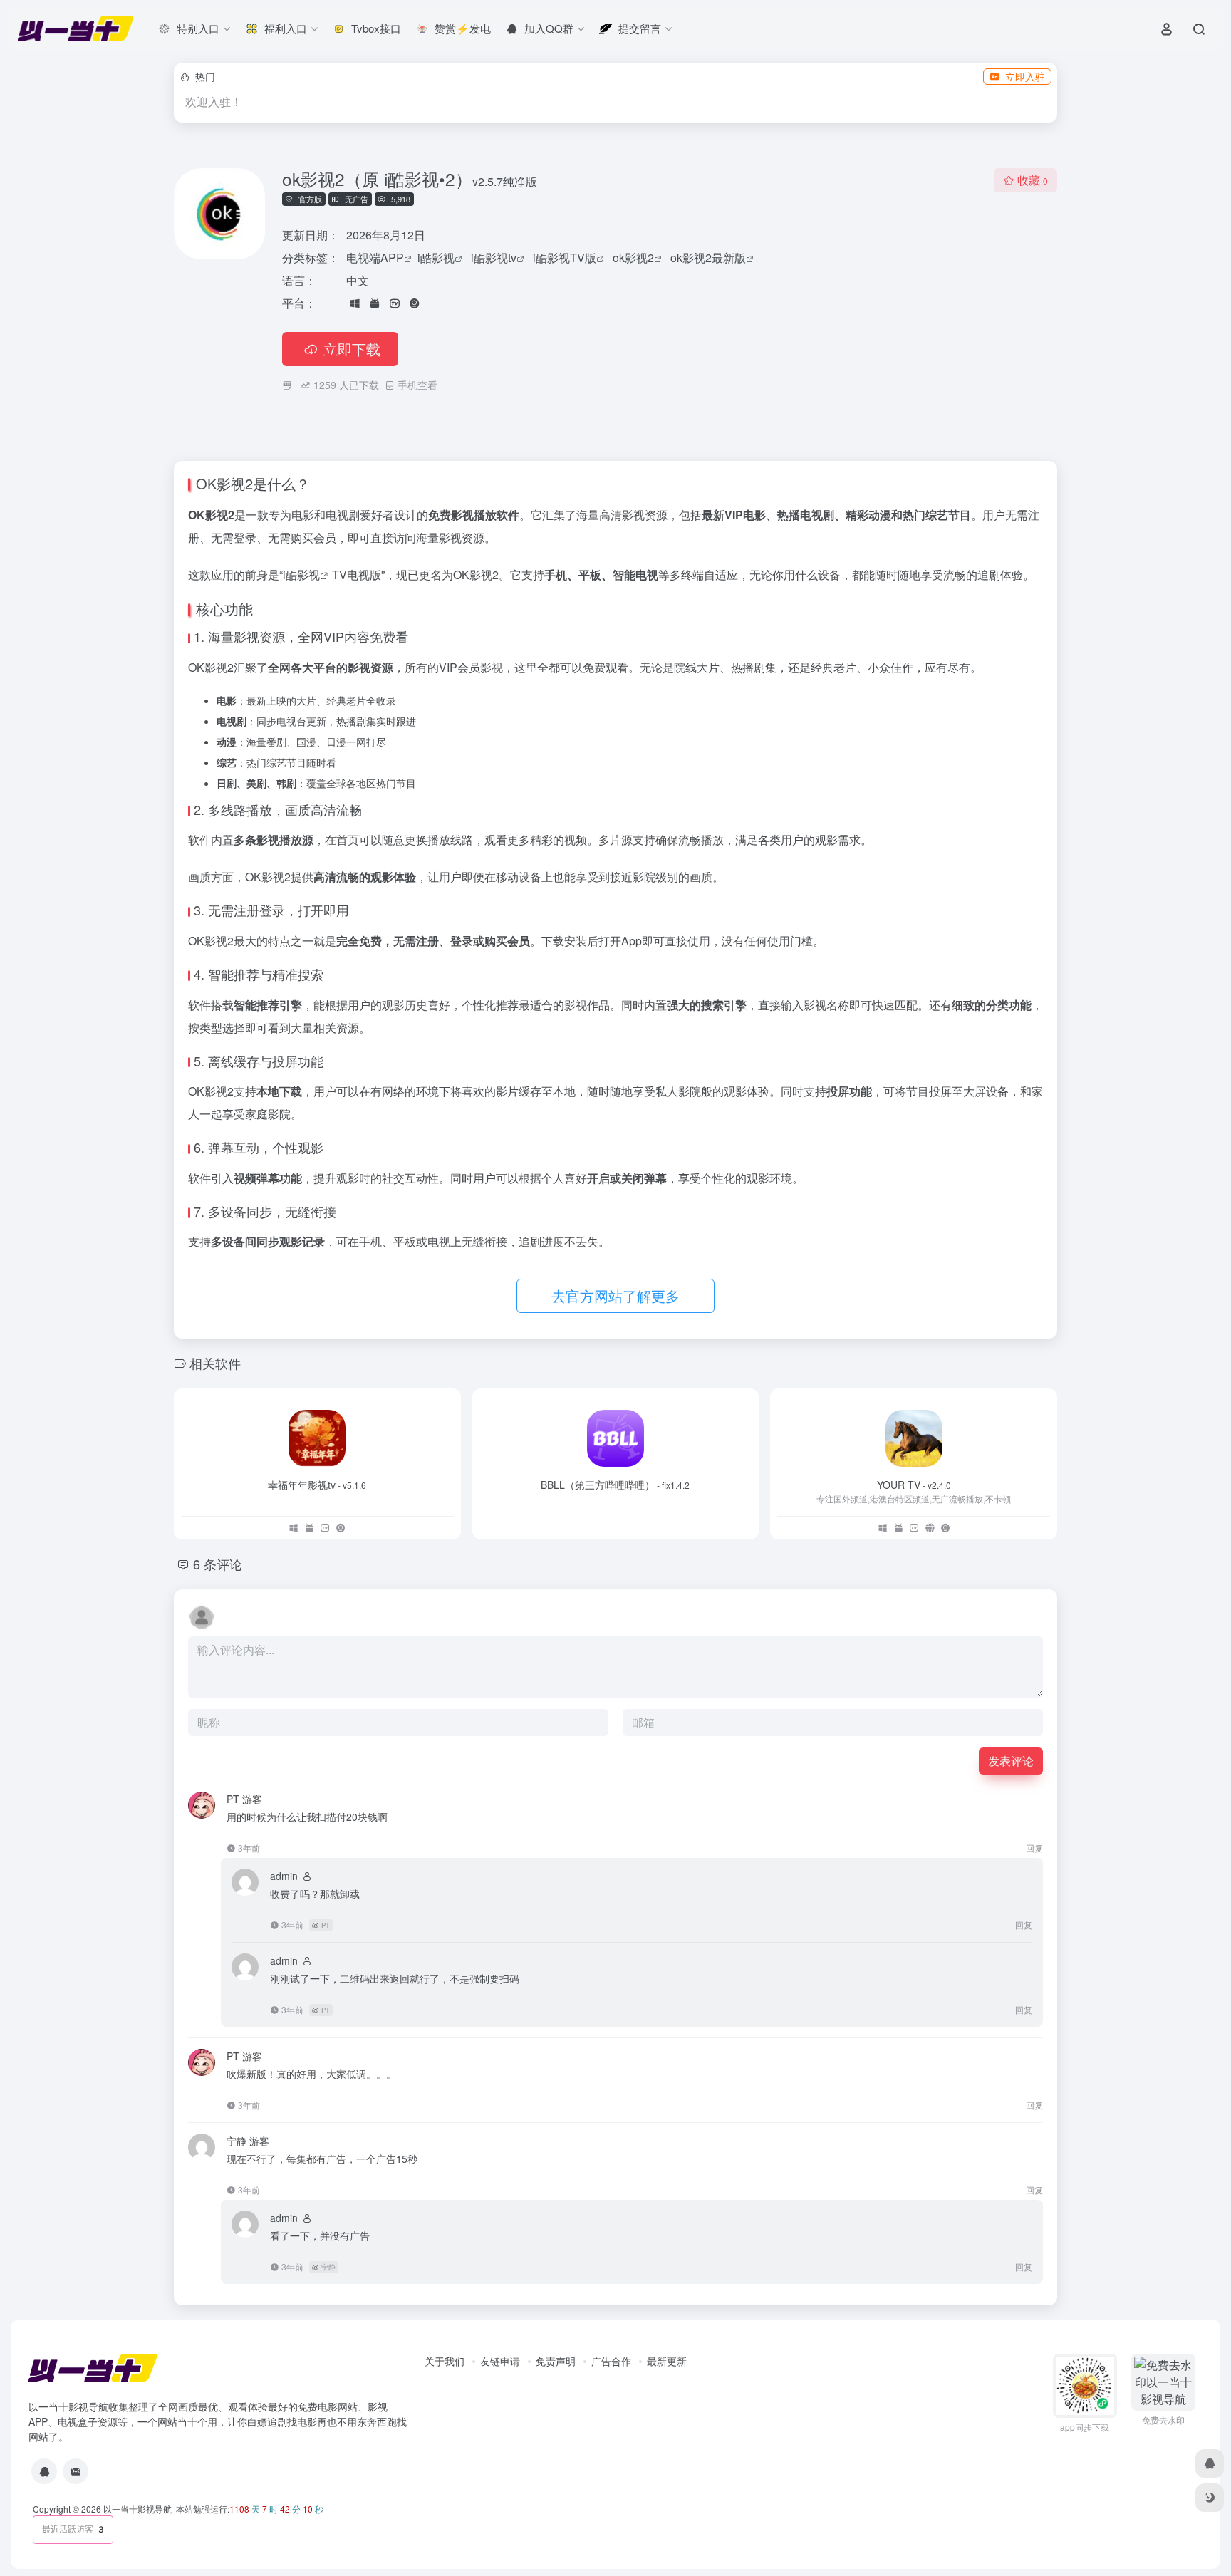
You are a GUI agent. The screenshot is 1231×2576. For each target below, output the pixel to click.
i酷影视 (436, 258)
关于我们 (445, 2361)
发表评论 (1011, 1761)
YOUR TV (914, 1485)
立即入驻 (1025, 76)
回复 (1034, 1848)
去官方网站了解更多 (615, 1295)
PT (326, 1925)
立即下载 (352, 349)
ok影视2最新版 (708, 258)
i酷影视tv (494, 258)
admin (284, 1876)
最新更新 (667, 2361)
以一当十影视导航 (137, 2509)
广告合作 (611, 2361)
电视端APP (375, 258)
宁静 (328, 2267)
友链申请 (500, 2361)
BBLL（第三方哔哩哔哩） (615, 1485)
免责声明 (556, 2361)
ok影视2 (633, 258)
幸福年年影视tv (317, 1485)
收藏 (1033, 180)
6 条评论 (218, 1564)
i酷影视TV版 (565, 258)
